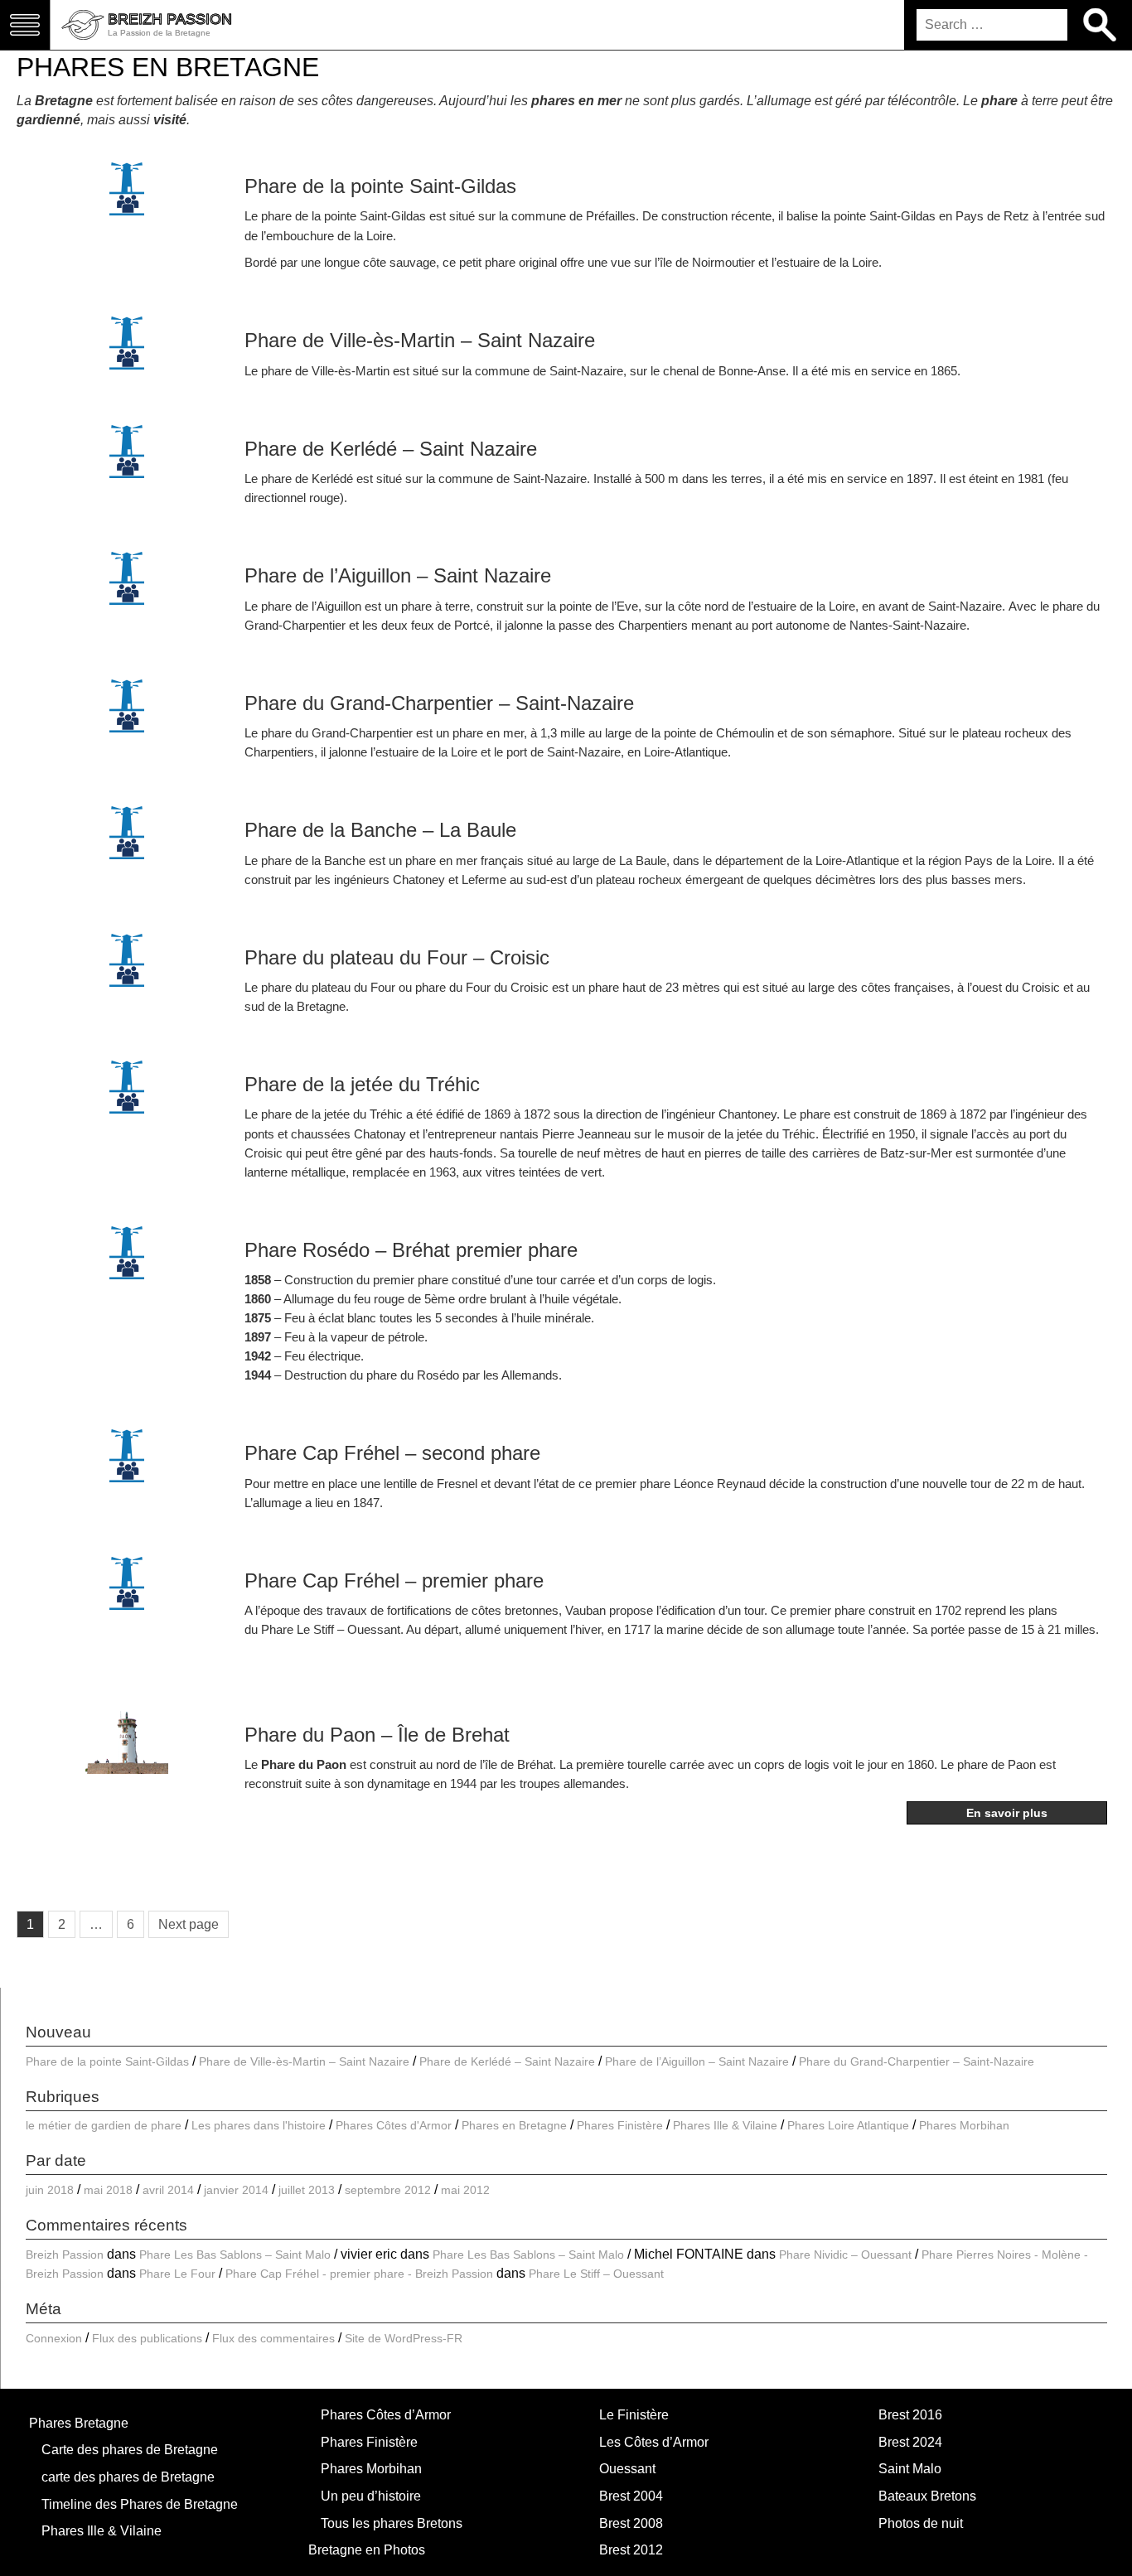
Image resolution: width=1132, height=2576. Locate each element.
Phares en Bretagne (514, 2125)
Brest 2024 (910, 2442)
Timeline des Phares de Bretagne (140, 2504)
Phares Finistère (620, 2125)
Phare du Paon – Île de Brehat (377, 1735)
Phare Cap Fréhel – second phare (392, 1453)
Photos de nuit (921, 2523)
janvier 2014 (236, 2190)
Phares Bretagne (79, 2423)
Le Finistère (634, 2415)
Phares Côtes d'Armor (394, 2125)
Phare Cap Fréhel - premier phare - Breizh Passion (359, 2274)
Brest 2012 (631, 2550)
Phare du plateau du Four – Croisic (397, 957)
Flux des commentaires (273, 2338)
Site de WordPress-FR (404, 2338)
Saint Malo (910, 2469)
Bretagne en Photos (367, 2550)
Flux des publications (147, 2338)
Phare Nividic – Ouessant (845, 2255)
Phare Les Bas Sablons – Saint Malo (235, 2255)
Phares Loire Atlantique (848, 2125)
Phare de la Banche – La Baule (380, 830)
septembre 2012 (388, 2190)
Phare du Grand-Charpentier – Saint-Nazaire (439, 703)
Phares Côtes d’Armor (386, 2415)
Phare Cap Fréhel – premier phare (394, 1580)
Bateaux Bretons (927, 2496)
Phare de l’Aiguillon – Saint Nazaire (398, 575)
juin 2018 (50, 2190)
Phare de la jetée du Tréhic (362, 1084)
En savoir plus (1007, 1813)
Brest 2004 (631, 2496)
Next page (189, 1924)
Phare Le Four (177, 2274)
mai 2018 (108, 2190)
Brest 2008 (631, 2523)
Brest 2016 (910, 2415)
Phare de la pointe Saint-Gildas (380, 186)
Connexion (54, 2338)
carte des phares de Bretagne (128, 2477)
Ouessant (627, 2469)
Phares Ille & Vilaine (725, 2125)
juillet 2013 (307, 2190)
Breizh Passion (65, 2255)
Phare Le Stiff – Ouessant (331, 1629)
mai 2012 (465, 2190)
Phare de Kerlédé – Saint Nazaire (391, 449)
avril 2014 (168, 2190)
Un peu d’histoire (371, 2496)
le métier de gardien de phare (104, 2125)
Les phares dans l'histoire (259, 2125)
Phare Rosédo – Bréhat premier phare (411, 1250)
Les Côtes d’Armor (654, 2442)
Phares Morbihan (964, 2125)
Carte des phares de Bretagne (130, 2450)
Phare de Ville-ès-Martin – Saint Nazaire (420, 340)
